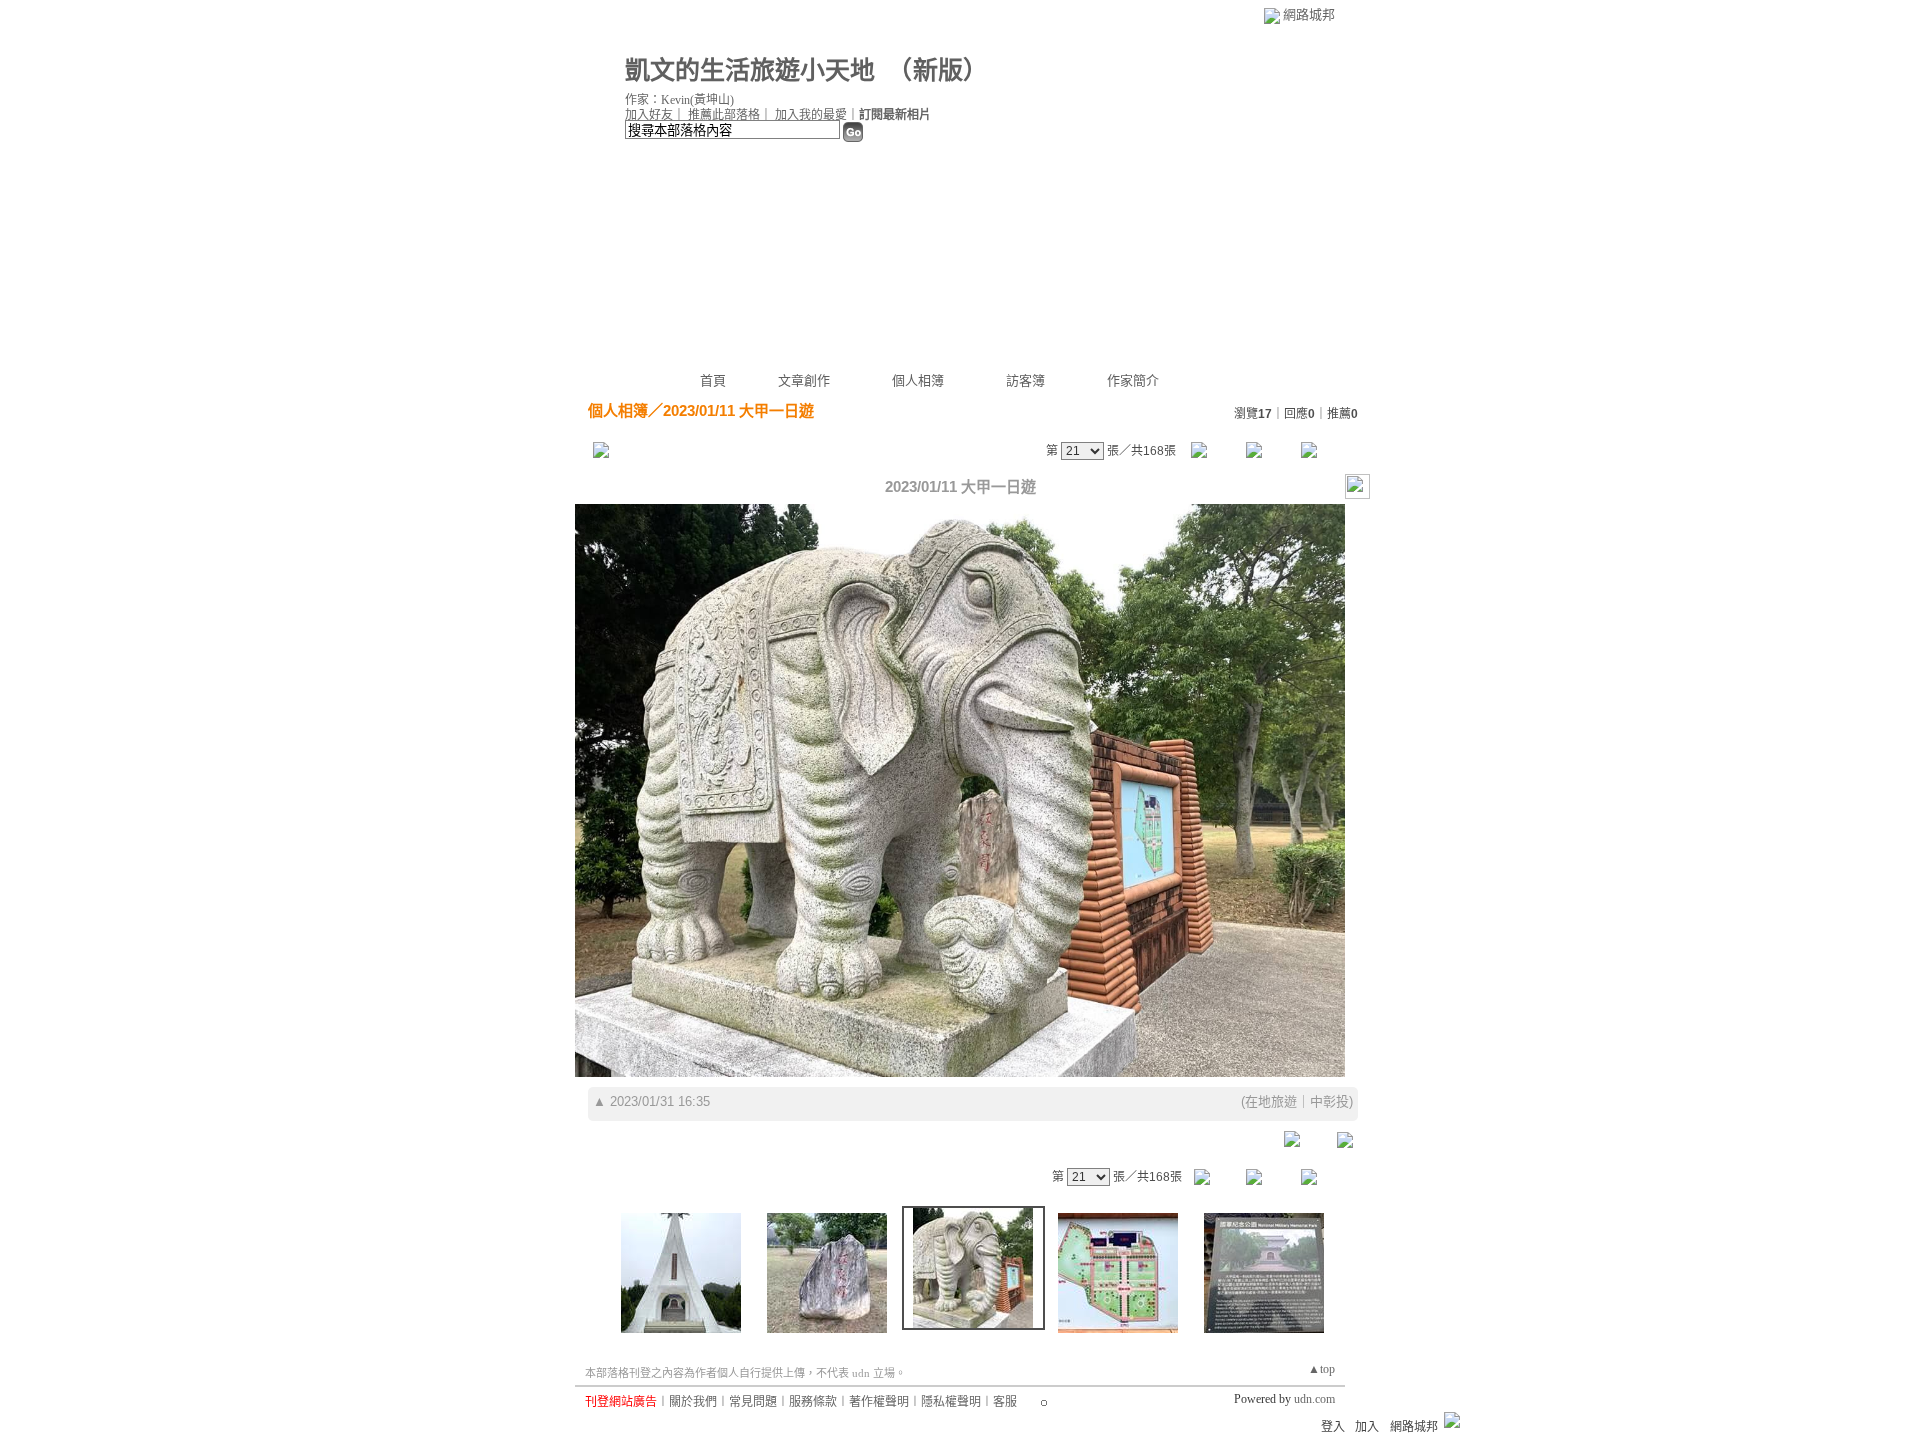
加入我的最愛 (811, 115)
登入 (1333, 1427)
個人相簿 (918, 380)
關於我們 (693, 1402)
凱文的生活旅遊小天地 (750, 70)
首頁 (713, 380)
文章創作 (804, 380)
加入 (1367, 1427)
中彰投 (1329, 1101)
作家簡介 (1133, 380)
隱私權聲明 (951, 1402)
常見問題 (753, 1402)
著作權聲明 (879, 1402)
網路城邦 (1309, 14)
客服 (1005, 1402)
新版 (938, 70)
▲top (1321, 1369)
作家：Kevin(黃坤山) (679, 100)
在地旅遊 (1271, 1101)
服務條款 (813, 1402)
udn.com (1314, 1399)
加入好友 (649, 115)
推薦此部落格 (724, 115)
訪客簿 (1025, 380)
